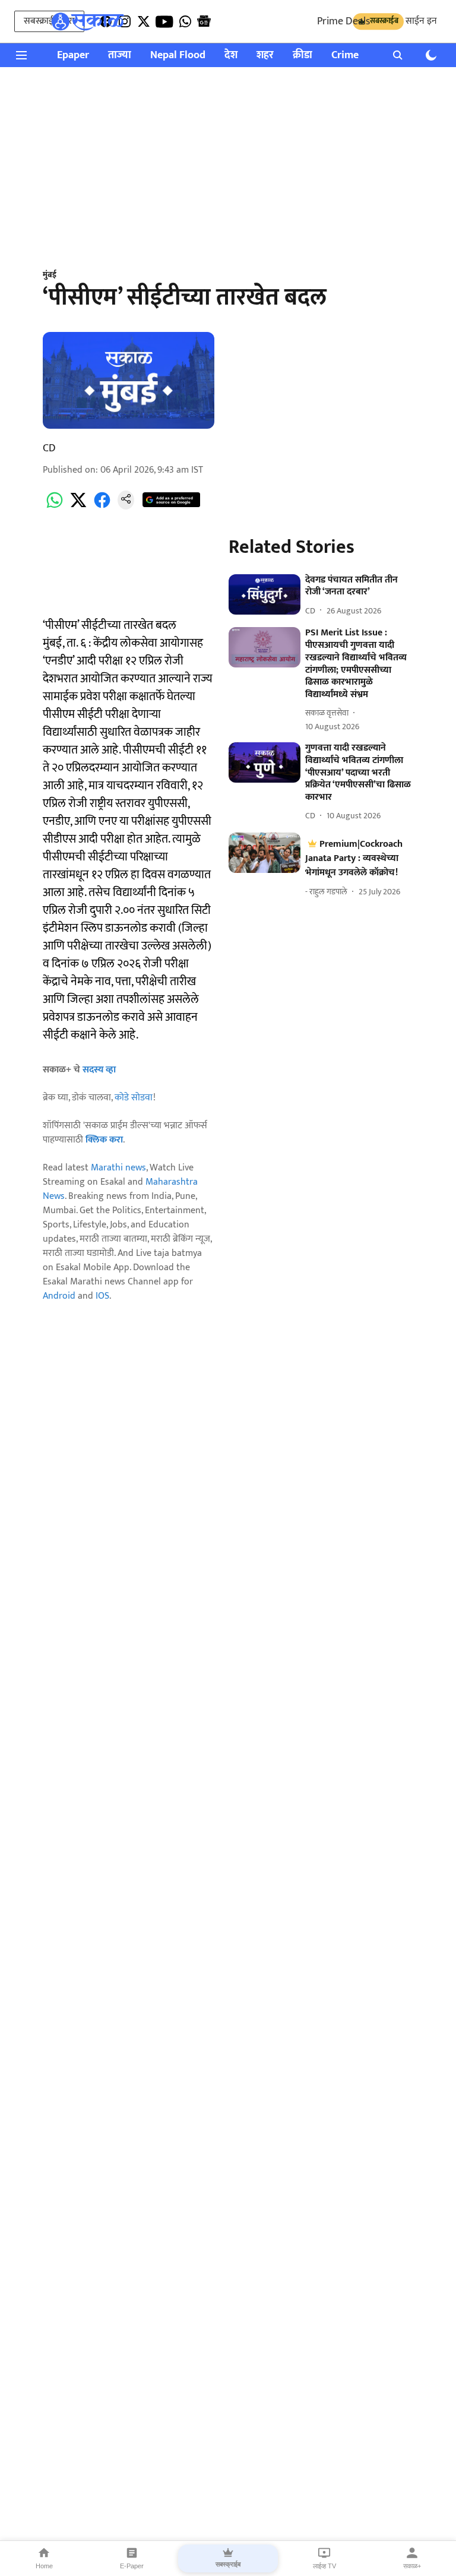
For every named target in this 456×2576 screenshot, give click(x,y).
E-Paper (132, 2566)
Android (59, 1296)
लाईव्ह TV (324, 2566)
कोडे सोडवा (134, 1098)
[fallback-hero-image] (265, 594)
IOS (102, 1296)
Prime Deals (343, 21)
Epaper (73, 56)
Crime (345, 56)
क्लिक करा (104, 1140)
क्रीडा (303, 56)
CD (49, 448)
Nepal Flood (178, 56)
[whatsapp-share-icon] (55, 507)
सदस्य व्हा (99, 1070)
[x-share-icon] (78, 507)
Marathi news (118, 1168)
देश (231, 56)
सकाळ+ (412, 2566)
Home (44, 2566)
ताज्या (120, 56)
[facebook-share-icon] (102, 507)
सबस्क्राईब (228, 2564)
